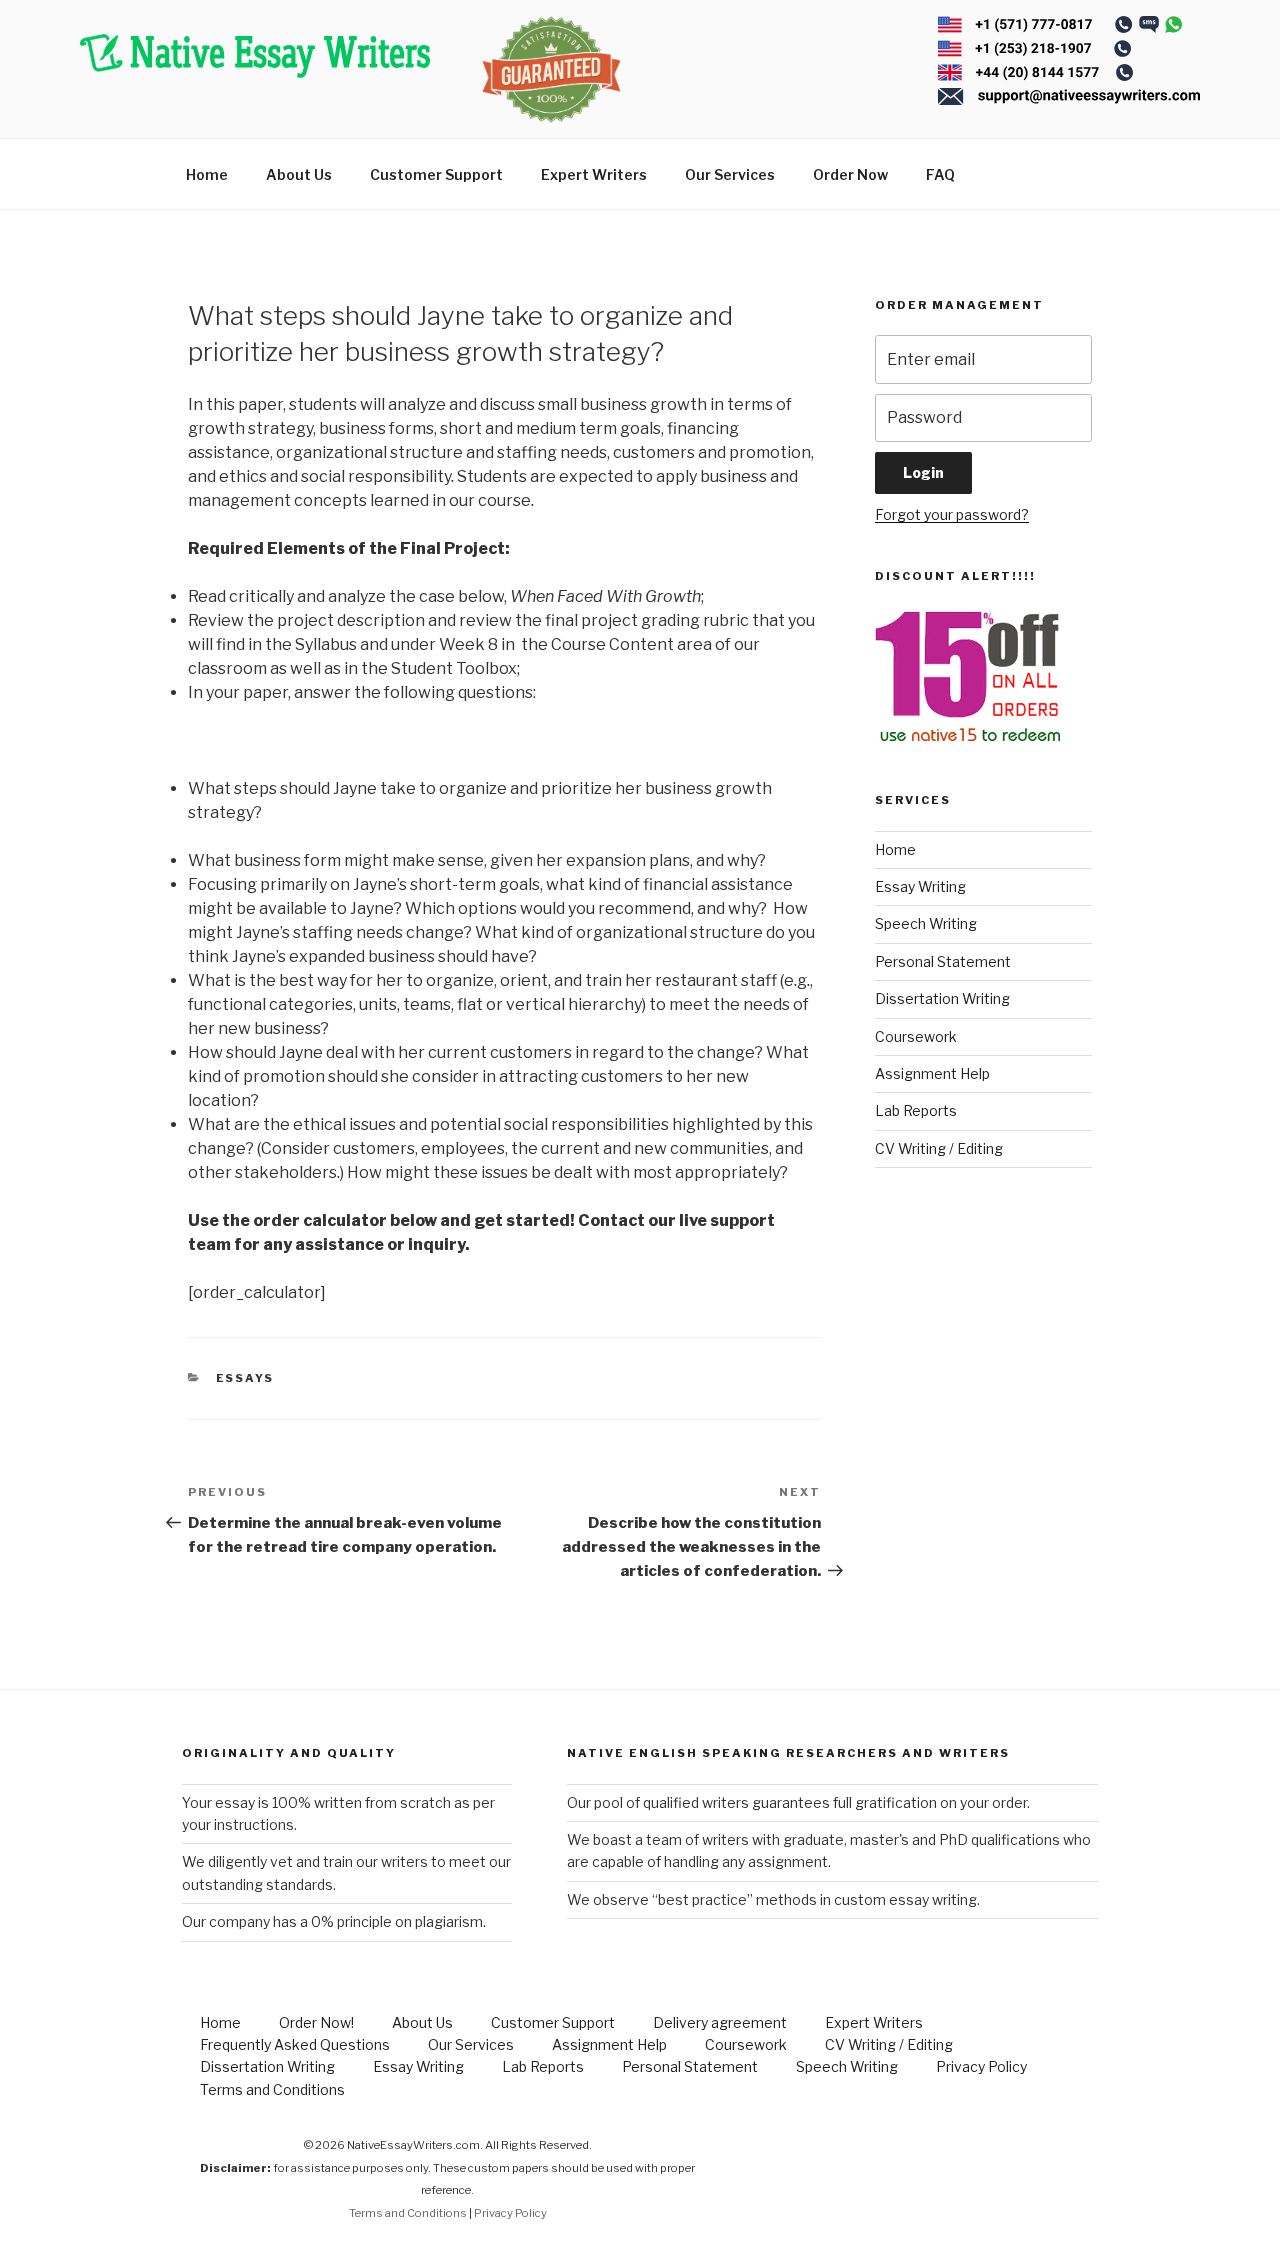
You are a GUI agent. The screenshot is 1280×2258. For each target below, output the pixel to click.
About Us (299, 174)
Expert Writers (594, 174)
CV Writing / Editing (939, 1148)
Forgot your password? (952, 514)
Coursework (916, 1036)
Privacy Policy (981, 2066)
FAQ (940, 174)
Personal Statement (943, 961)
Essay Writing (920, 886)
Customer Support (436, 174)
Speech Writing (926, 923)
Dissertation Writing (942, 998)
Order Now (850, 174)
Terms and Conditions (272, 2089)
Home (207, 174)
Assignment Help (932, 1073)
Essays (245, 1378)
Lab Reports (916, 1110)
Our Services (730, 174)
